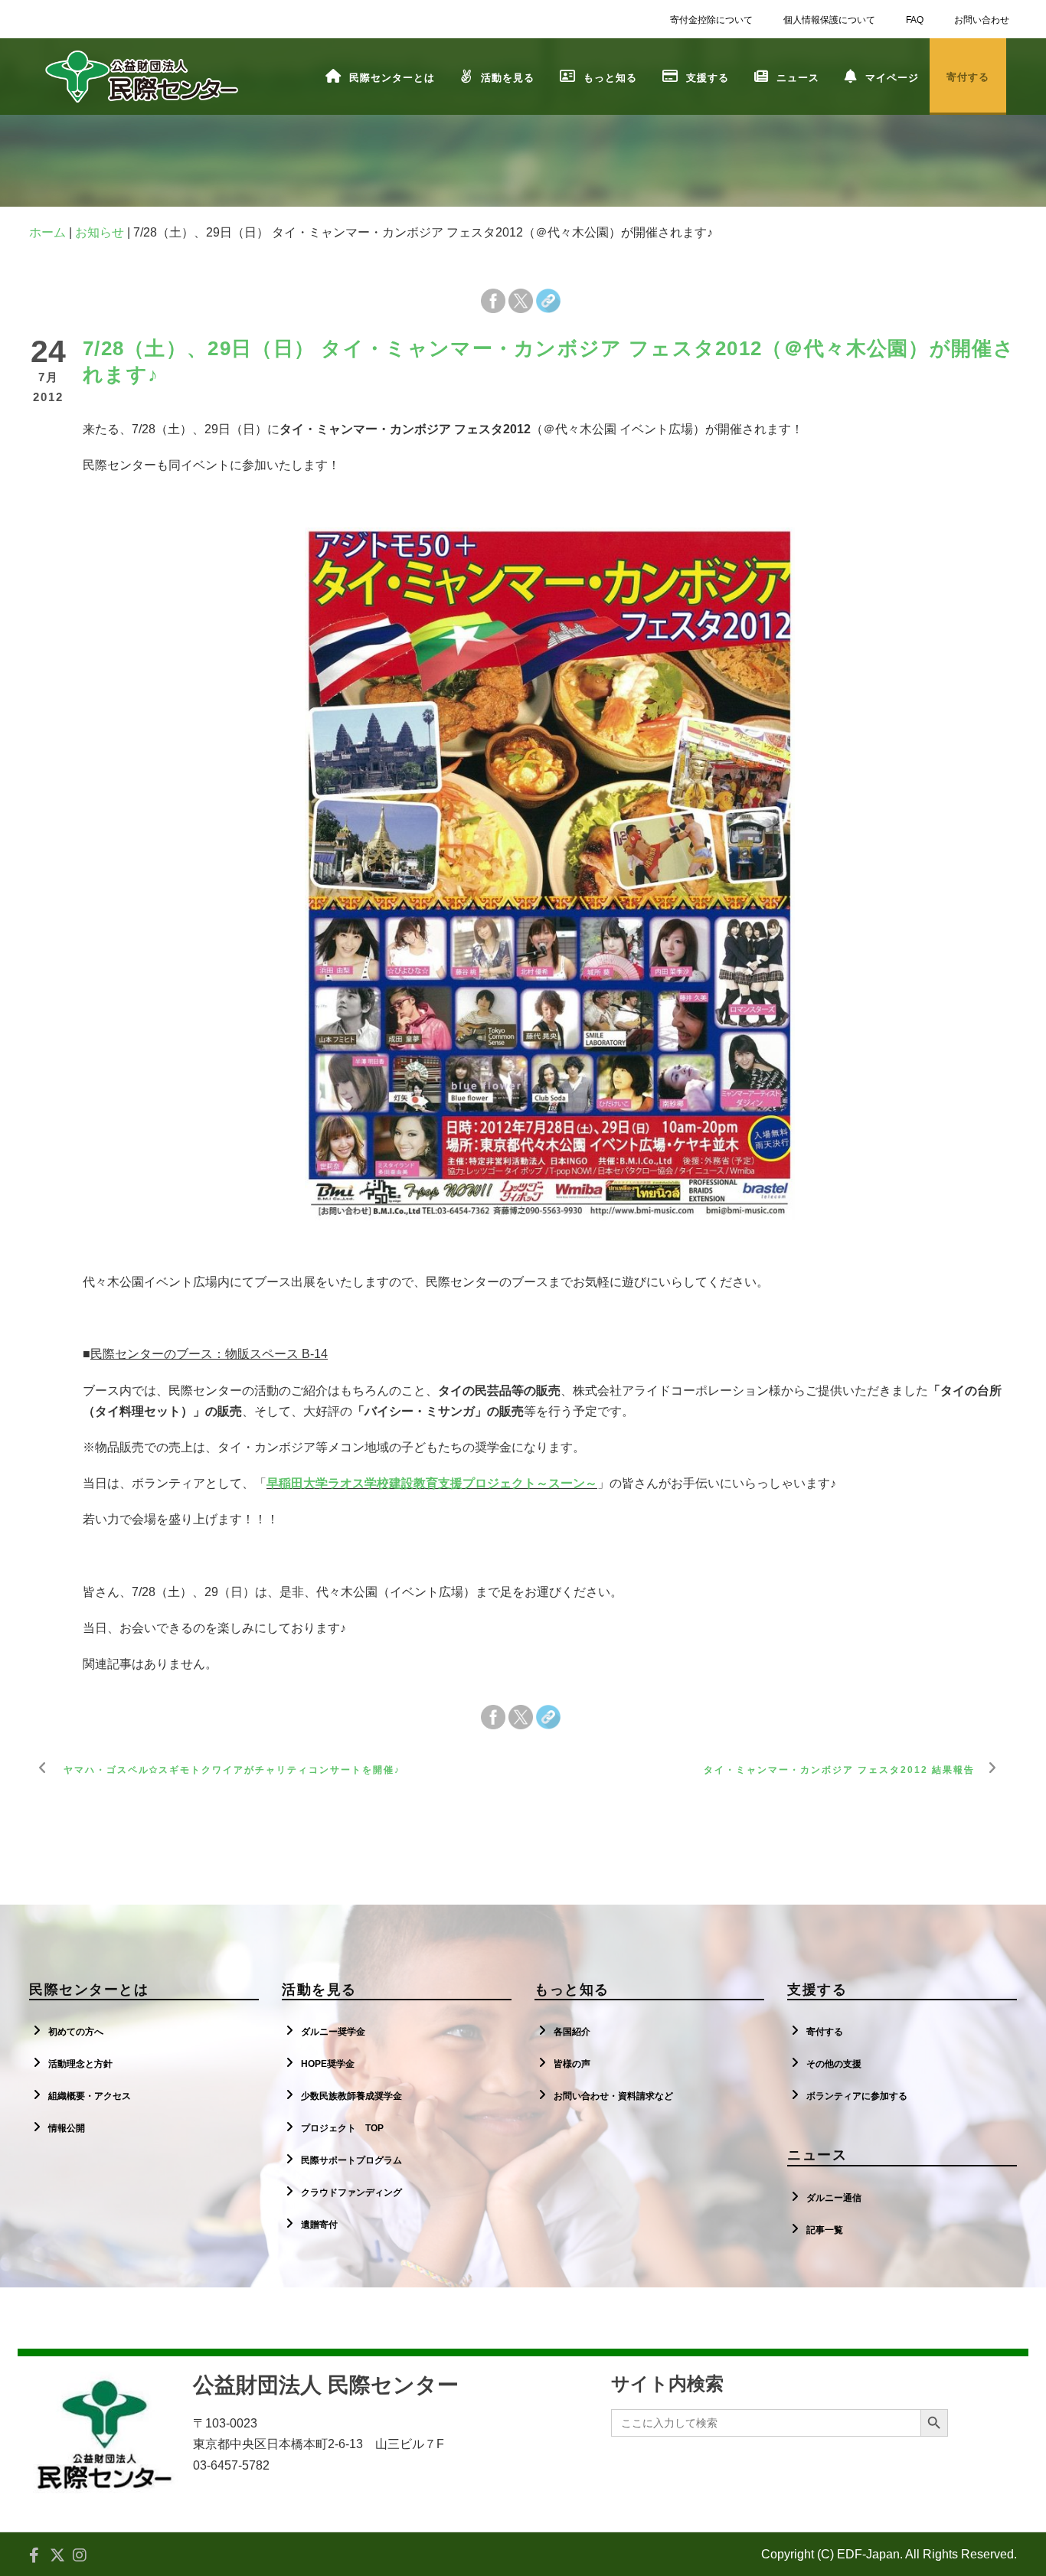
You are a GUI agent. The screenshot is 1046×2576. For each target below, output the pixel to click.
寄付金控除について (711, 20)
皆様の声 (572, 2064)
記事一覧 (825, 2230)
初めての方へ (76, 2032)
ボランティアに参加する (857, 2096)
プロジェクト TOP (342, 2128)
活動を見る (508, 78)
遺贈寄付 (319, 2225)
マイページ (892, 78)
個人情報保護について (829, 20)
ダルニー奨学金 (333, 2032)
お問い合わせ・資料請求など (613, 2096)
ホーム (47, 232)
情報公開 (67, 2128)
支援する (708, 78)
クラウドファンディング (351, 2192)
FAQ (915, 20)
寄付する (825, 2032)
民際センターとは (392, 78)
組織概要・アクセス (90, 2096)
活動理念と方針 (80, 2064)
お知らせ (100, 232)
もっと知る (610, 78)
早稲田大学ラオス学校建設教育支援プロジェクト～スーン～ (432, 1483)
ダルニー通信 (834, 2198)
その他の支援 (834, 2064)
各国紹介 (572, 2032)
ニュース (798, 78)
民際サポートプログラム (351, 2160)
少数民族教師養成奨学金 (351, 2096)
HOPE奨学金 (328, 2064)
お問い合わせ (982, 20)
